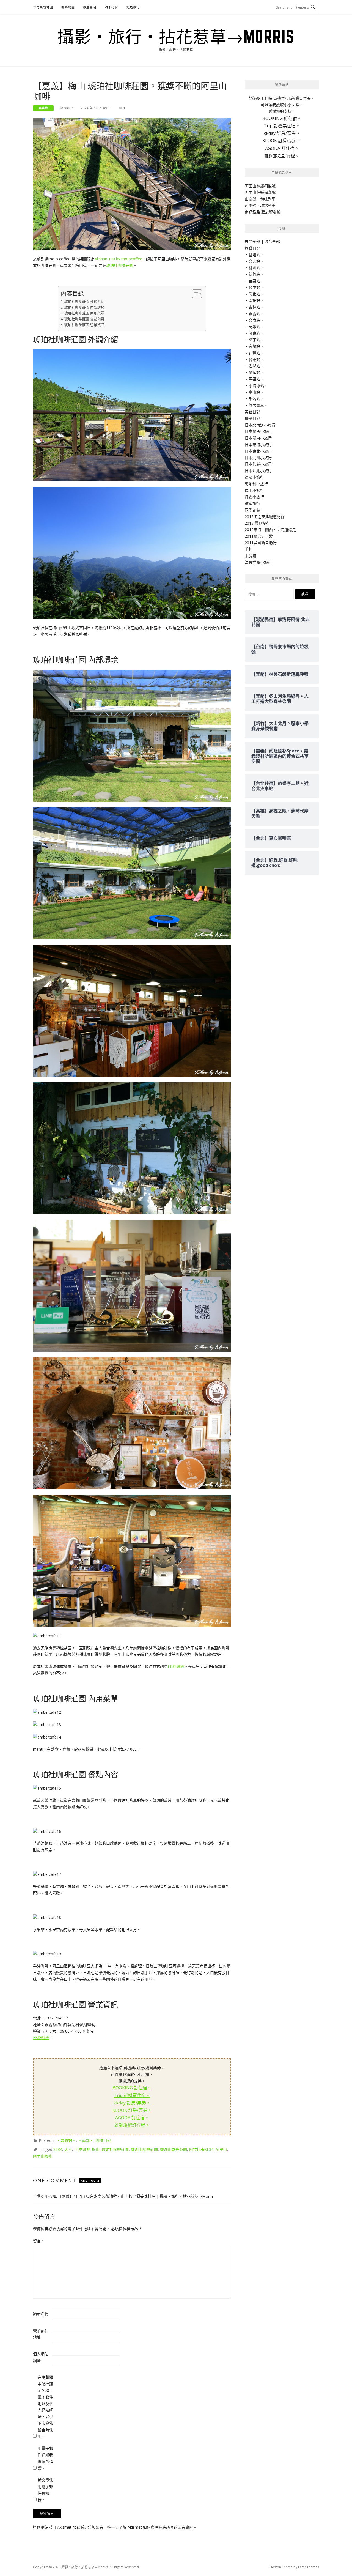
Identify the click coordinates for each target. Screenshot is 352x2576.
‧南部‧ (86, 2140)
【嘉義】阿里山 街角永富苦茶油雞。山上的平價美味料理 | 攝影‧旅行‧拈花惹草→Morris (136, 2196)
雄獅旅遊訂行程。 (132, 2125)
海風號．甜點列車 (260, 205)
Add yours (90, 2181)
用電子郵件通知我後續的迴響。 (45, 2458)
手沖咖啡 (82, 2149)
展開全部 (252, 241)
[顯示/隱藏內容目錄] (194, 294)
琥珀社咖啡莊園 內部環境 (84, 307)
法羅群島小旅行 (258, 562)
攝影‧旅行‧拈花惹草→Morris (176, 36)
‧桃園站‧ (254, 268)
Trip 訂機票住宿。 (132, 2095)
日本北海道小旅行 (260, 425)
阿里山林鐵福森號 (260, 192)
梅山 (96, 2149)
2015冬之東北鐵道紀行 (265, 517)
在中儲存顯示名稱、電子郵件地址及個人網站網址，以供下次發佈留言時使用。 (45, 2407)
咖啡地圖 (68, 7)
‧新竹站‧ (254, 274)
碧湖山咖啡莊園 (144, 2149)
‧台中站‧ (254, 287)
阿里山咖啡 (43, 2156)
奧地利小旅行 (256, 484)
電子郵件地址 (41, 2334)
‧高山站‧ (254, 392)
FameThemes (309, 2567)
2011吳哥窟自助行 (261, 543)
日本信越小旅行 (258, 464)
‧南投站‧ (254, 300)
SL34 (58, 2149)
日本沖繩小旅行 (258, 471)
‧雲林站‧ (254, 307)
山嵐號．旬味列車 (260, 199)
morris (67, 108)
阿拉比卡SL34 (201, 2149)
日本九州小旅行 (258, 458)
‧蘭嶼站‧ (254, 372)
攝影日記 (252, 418)
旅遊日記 (252, 248)
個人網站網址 (41, 2357)
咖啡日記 (103, 2140)
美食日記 (252, 412)
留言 (38, 2241)
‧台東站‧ (254, 359)
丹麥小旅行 (254, 497)
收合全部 (272, 241)
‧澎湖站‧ (254, 366)
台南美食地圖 (43, 7)
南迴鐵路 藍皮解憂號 (263, 212)
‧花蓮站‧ (254, 353)
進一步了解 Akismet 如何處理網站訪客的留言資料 (150, 2527)
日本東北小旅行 (258, 451)
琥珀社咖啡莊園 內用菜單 (84, 313)
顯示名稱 (41, 2314)
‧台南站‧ (254, 320)
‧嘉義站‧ (43, 108)
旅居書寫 (90, 7)
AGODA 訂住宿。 (132, 2118)
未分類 (251, 556)
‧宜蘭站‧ (254, 346)
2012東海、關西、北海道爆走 (270, 529)
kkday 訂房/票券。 (132, 2103)
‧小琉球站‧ (256, 386)
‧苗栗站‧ (254, 281)
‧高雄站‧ (254, 327)
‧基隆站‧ (254, 255)
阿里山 (221, 2149)
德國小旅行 (254, 477)
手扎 (249, 549)
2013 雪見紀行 (257, 523)
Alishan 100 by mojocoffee (118, 259)
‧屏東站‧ (254, 333)
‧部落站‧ (254, 399)
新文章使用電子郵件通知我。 (45, 2490)
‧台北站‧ (254, 261)
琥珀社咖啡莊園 (120, 265)
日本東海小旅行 (258, 444)
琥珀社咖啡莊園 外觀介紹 (84, 301)
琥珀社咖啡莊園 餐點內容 (84, 319)
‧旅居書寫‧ (256, 405)
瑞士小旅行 (254, 490)
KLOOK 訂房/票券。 (132, 2110)
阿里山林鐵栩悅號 (260, 186)
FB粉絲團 (176, 1666)
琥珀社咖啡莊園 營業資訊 (84, 325)
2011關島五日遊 (259, 536)
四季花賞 (112, 7)
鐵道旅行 (133, 7)
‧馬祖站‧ (254, 379)
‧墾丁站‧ (254, 340)
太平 (68, 2149)
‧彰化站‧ (254, 294)
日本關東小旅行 (258, 438)
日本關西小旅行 (258, 431)
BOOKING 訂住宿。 (132, 2088)
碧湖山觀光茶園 (174, 2149)
